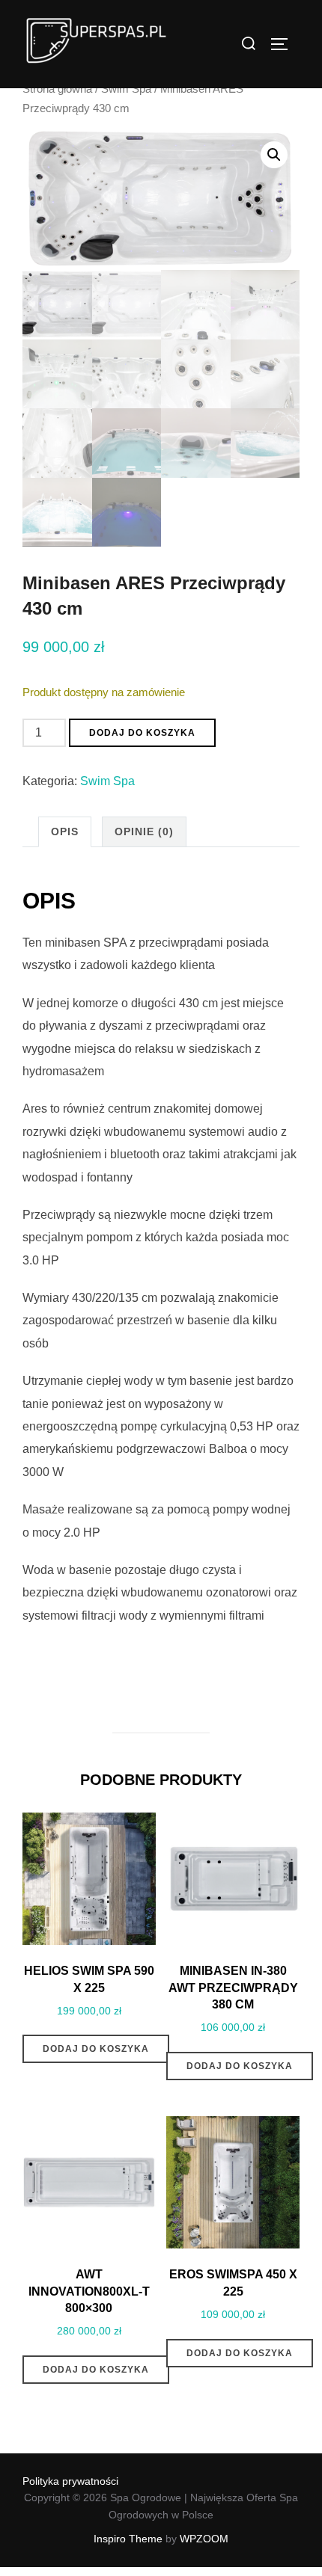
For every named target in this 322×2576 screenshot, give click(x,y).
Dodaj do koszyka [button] (96, 2049)
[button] (274, 155)
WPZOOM (204, 2539)
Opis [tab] (65, 831)
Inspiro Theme (128, 2539)
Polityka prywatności (70, 2481)
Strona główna (57, 89)
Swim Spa (126, 89)
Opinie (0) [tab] (144, 831)
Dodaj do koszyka (142, 733)
